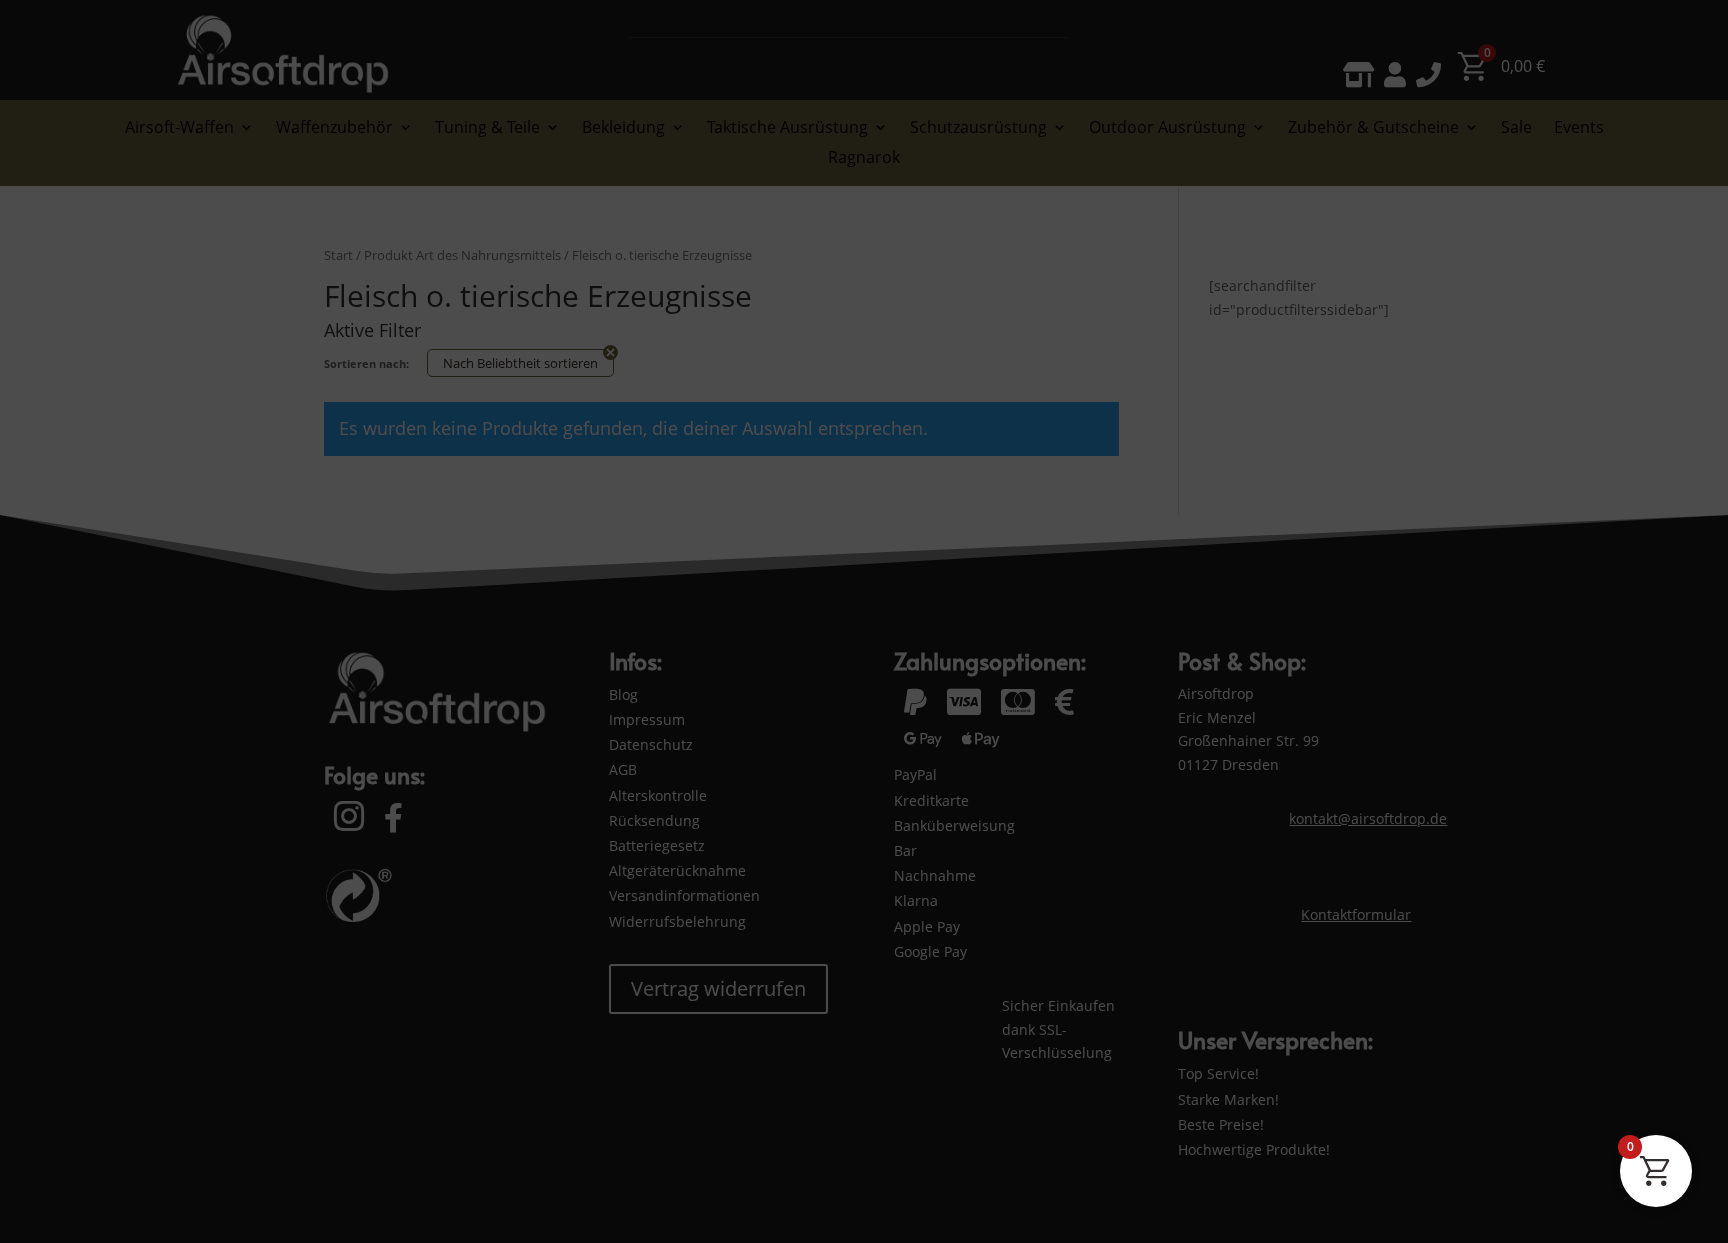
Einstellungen (1572, 1150)
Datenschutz (168, 1204)
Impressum (244, 1204)
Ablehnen (1312, 1150)
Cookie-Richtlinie (77, 1204)
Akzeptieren (1052, 1150)
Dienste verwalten (1626, 1204)
